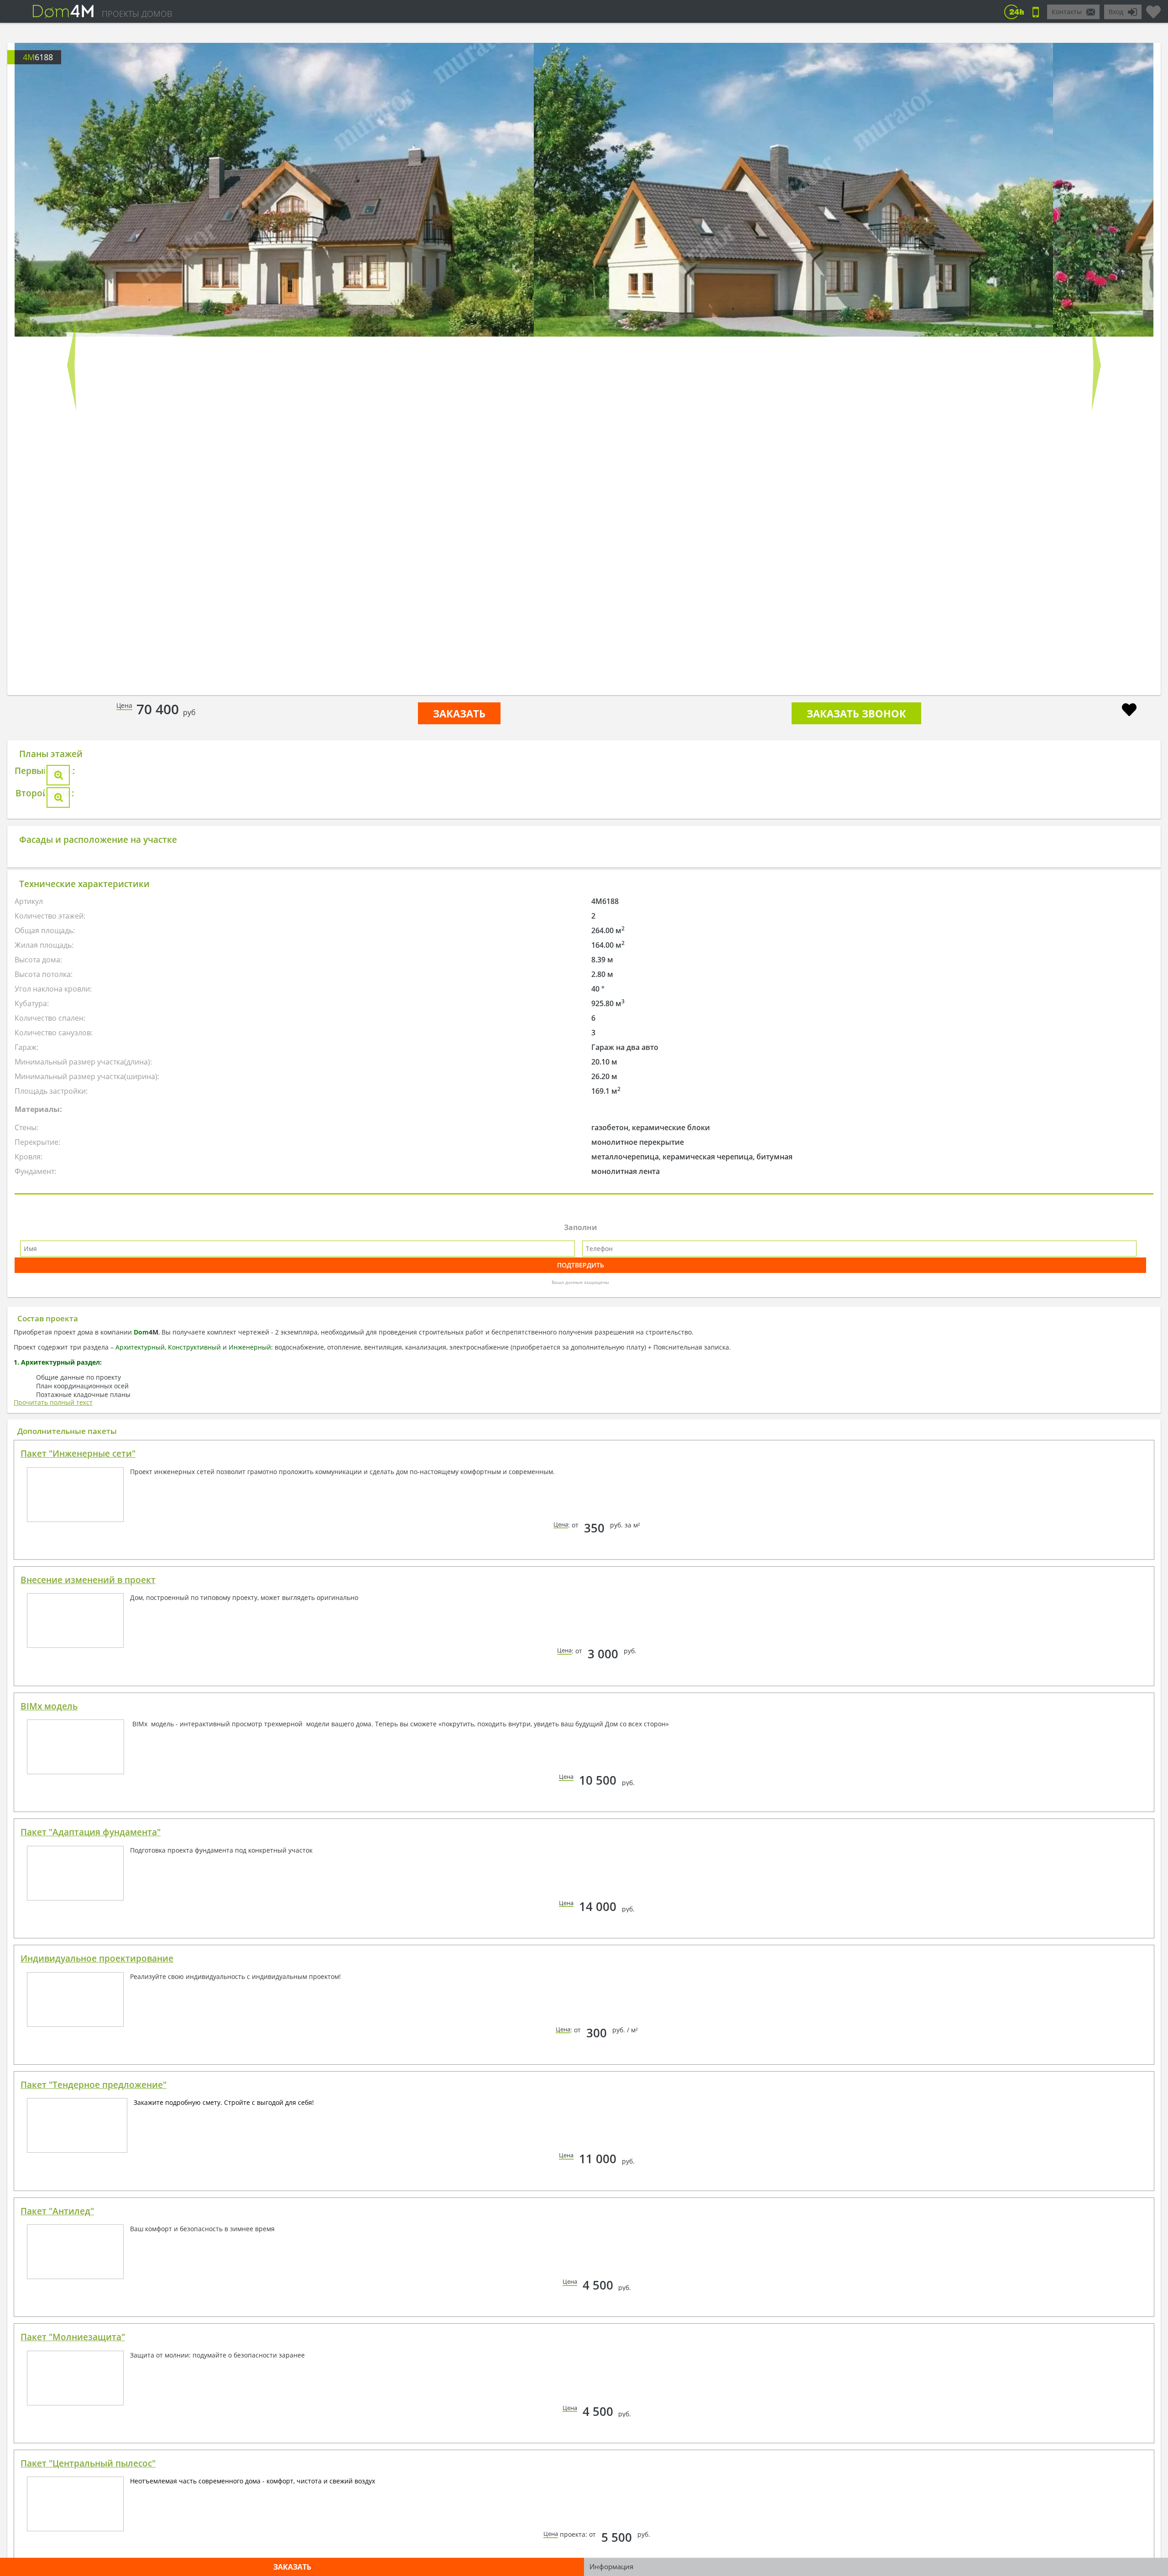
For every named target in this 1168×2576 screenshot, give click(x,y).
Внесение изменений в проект (88, 1895)
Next (1096, 365)
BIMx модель (49, 2021)
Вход (1116, 12)
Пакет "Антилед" (57, 2526)
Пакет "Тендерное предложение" (94, 2399)
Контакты (1067, 12)
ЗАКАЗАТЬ (459, 713)
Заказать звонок (856, 713)
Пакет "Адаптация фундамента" (91, 2147)
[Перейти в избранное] (1153, 8)
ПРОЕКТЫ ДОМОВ (137, 14)
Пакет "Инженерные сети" (78, 1768)
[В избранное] (1129, 711)
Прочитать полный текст (53, 1717)
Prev (72, 365)
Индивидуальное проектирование (97, 2273)
